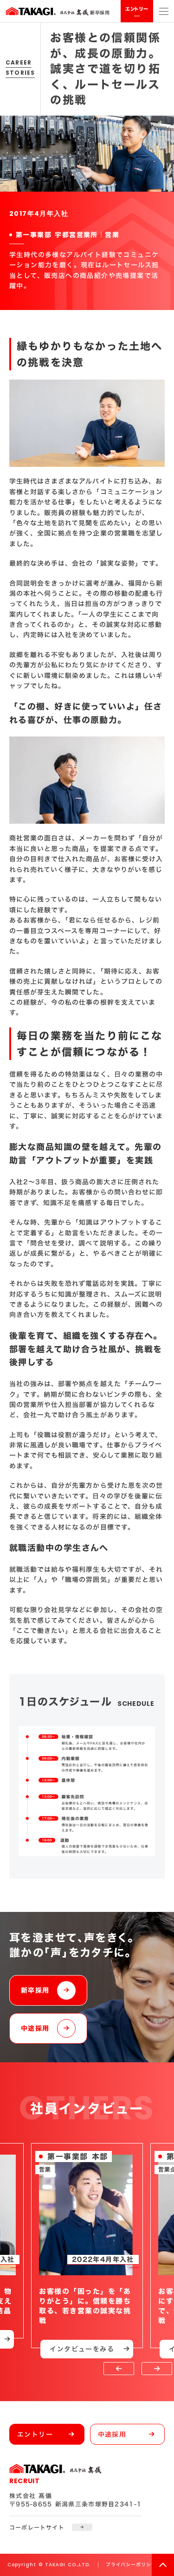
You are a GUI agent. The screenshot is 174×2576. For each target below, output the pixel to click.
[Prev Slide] (119, 2369)
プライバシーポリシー (131, 2565)
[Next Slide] (157, 2369)
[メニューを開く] (164, 11)
